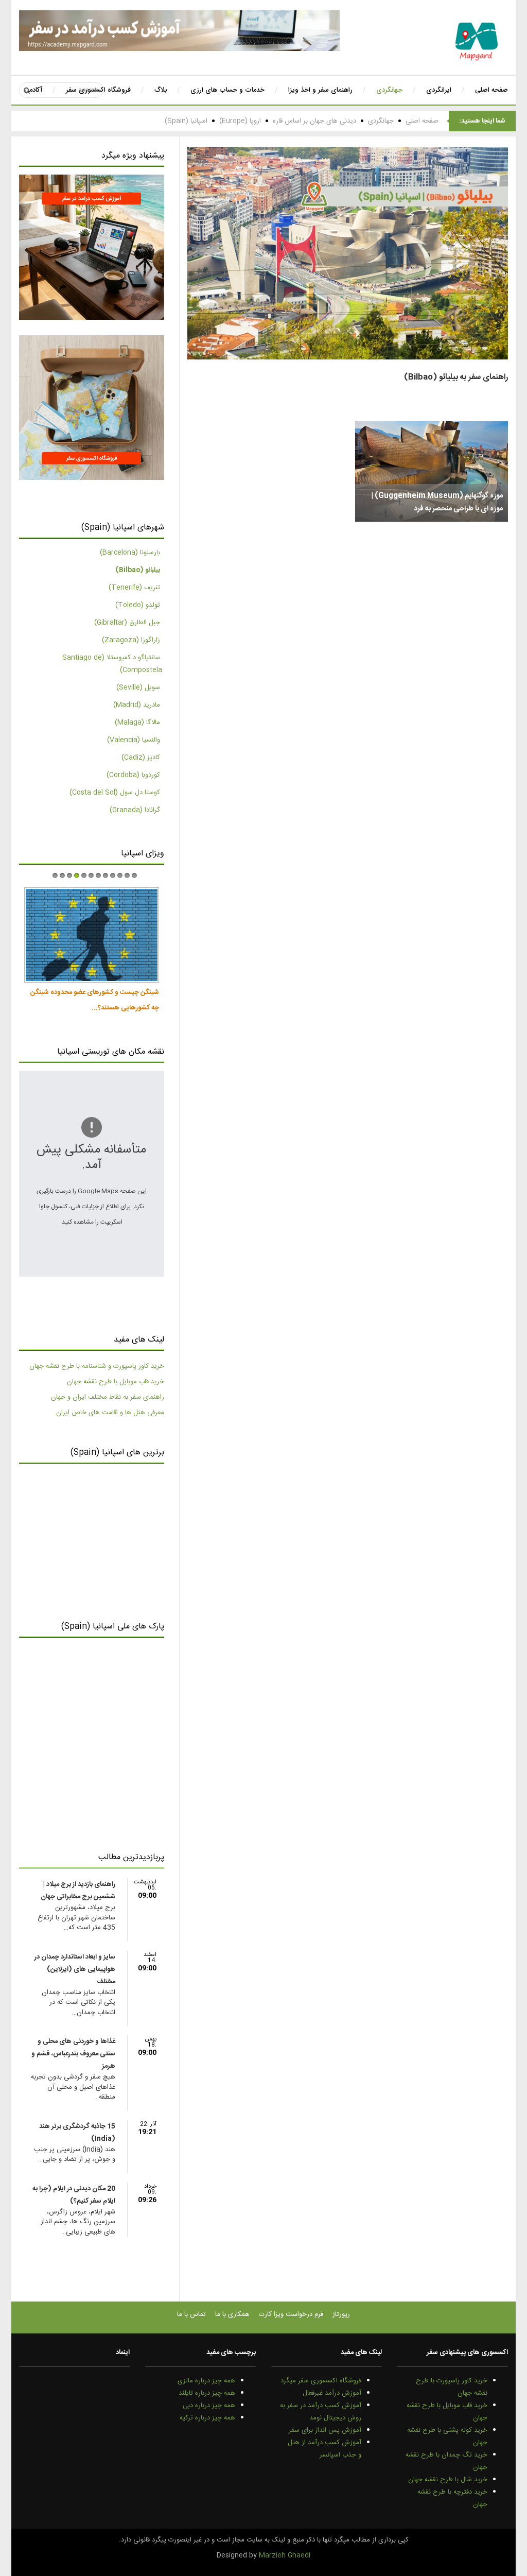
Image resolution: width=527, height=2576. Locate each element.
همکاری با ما (232, 2314)
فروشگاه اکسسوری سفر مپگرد (321, 2381)
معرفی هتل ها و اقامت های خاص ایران (110, 1413)
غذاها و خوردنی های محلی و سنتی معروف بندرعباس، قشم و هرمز (73, 2054)
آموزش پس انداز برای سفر (325, 2430)
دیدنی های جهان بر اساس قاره (314, 121)
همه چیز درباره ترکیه (207, 2418)
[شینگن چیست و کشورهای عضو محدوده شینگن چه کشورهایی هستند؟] (91, 935)
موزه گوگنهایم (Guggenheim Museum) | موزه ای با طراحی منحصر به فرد (437, 502)
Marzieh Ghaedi (285, 2555)
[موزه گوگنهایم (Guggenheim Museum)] (432, 471)
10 (120, 875)
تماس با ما (191, 2314)
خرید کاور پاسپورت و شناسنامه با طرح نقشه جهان (97, 1366)
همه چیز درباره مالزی (206, 2381)
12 (134, 875)
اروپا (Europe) (240, 121)
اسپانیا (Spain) (186, 121)
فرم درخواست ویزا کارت (291, 2314)
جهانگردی (381, 121)
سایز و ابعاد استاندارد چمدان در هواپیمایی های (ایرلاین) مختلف (75, 1969)
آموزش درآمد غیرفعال (332, 2393)
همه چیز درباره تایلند (207, 2393)
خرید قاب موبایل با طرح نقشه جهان (116, 1382)
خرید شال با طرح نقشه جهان (448, 2480)
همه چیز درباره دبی (209, 2406)
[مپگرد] (477, 41)
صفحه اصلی (422, 121)
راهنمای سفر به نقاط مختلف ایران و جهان (108, 1397)
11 (127, 875)
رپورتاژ (341, 2314)
